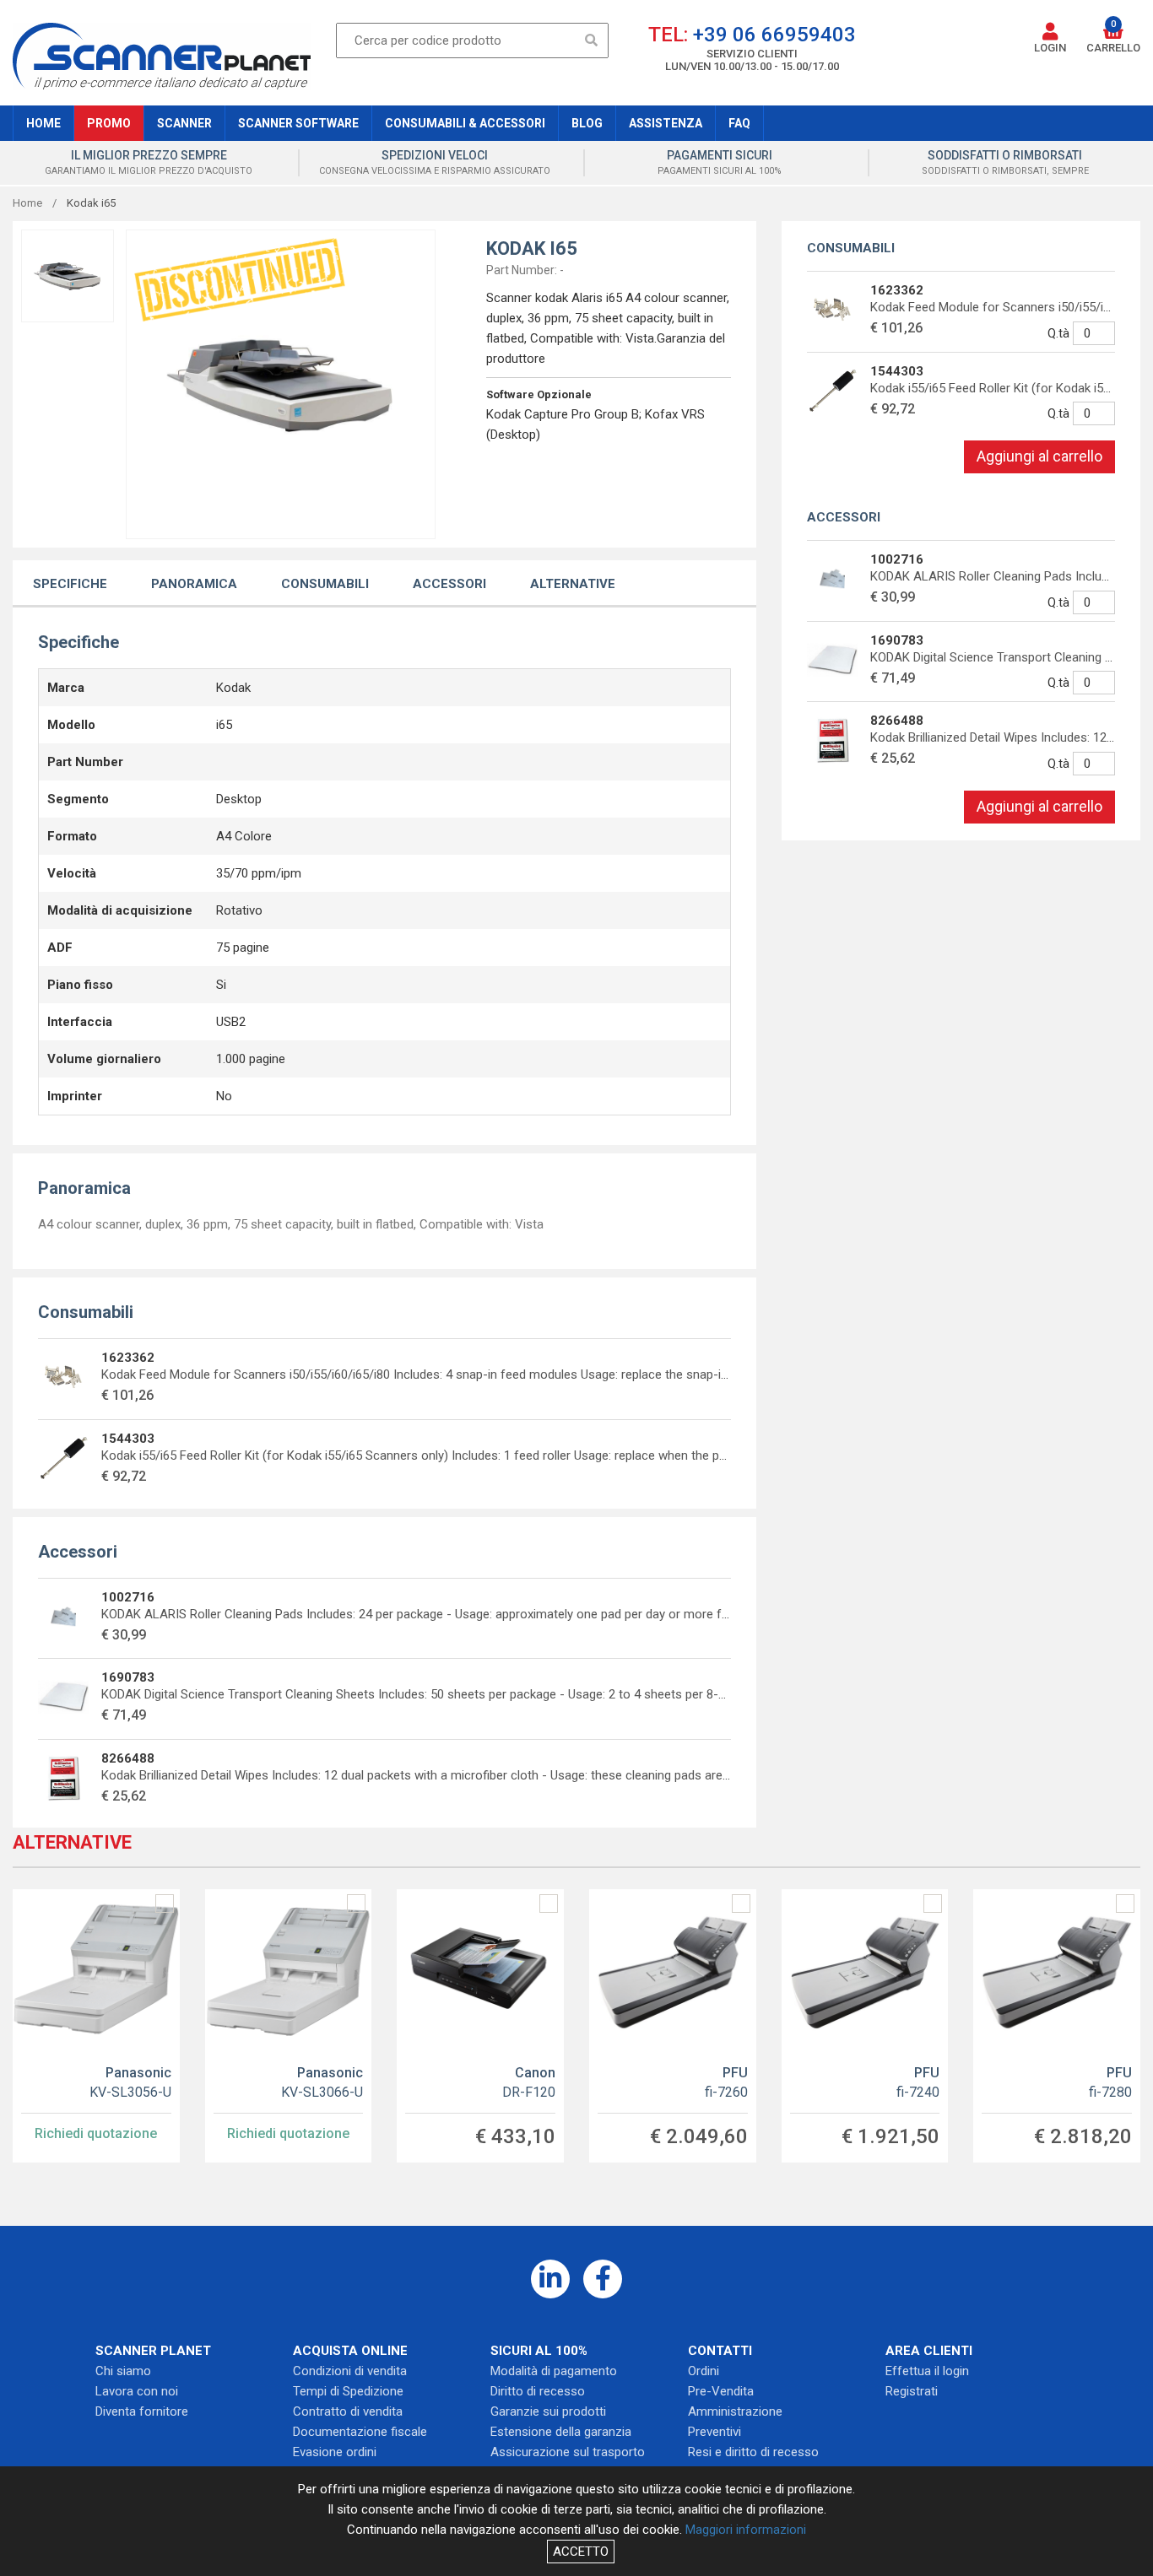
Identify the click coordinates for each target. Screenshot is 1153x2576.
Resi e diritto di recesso (753, 2452)
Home (43, 123)
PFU (726, 2082)
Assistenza (666, 123)
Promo (109, 123)
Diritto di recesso (538, 2391)
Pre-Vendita (721, 2391)
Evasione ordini (335, 2452)
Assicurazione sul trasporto (568, 2452)
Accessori (449, 584)
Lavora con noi (137, 2391)
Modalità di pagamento (554, 2371)
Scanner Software (298, 123)
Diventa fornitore (142, 2411)
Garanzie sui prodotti (548, 2411)
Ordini (704, 2371)
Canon (529, 2082)
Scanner (184, 123)
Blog (587, 123)
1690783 (128, 1677)
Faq (739, 123)
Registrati (912, 2391)
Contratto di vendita (348, 2411)
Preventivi (715, 2432)
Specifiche (70, 584)
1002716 (128, 1597)
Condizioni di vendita (350, 2371)
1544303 (128, 1439)
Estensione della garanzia (561, 2432)
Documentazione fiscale (360, 2432)
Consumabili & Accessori (465, 123)
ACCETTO (581, 2552)
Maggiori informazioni (746, 2530)
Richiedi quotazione (96, 2133)
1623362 (128, 1358)
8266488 (128, 1758)
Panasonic (130, 2082)
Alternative (573, 584)
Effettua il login (927, 2371)
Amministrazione (735, 2411)
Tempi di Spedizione (348, 2391)
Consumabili (325, 584)
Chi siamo (123, 2371)
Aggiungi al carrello (1039, 456)
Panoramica (194, 584)
